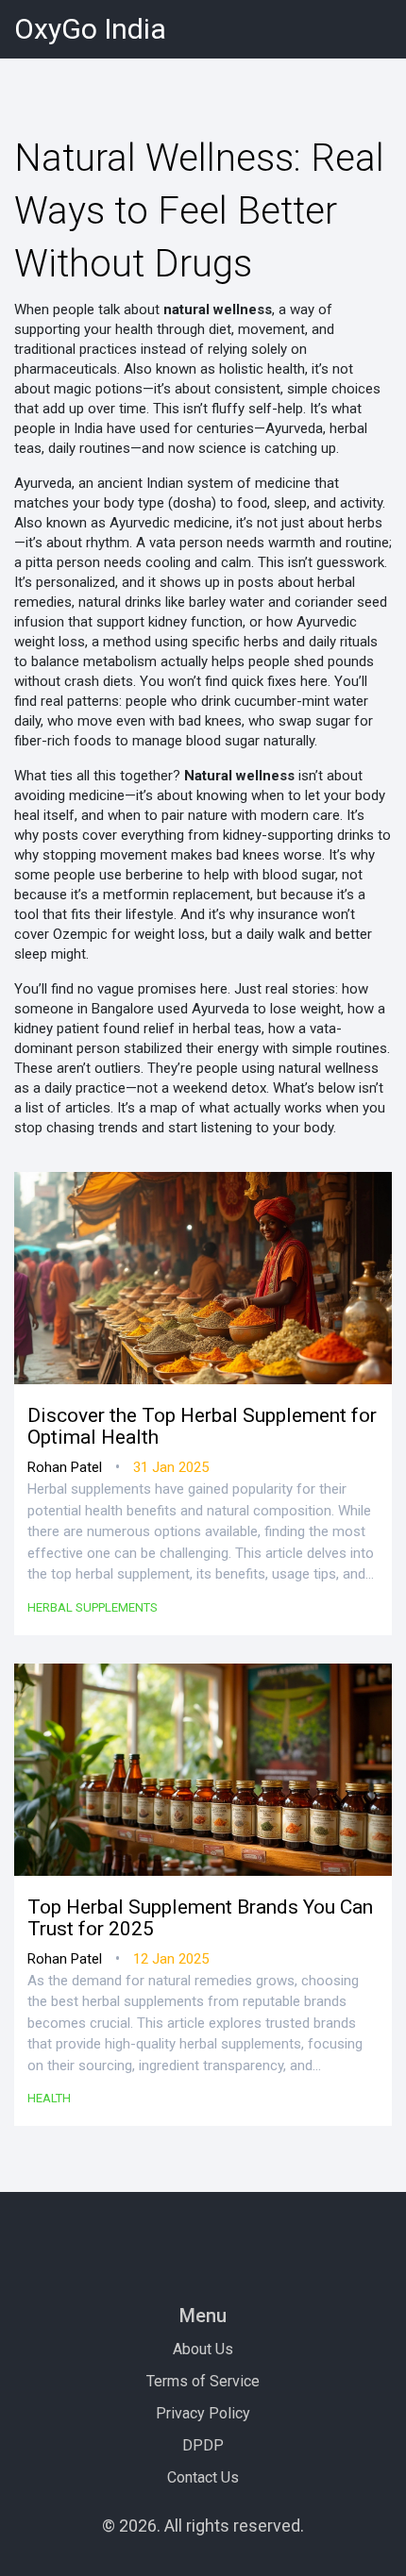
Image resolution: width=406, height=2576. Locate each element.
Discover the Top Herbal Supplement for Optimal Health (202, 1427)
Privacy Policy (203, 2413)
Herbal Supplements (93, 1607)
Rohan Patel (65, 1467)
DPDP (203, 2445)
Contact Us (203, 2477)
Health (49, 2098)
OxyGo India (90, 29)
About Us (203, 2349)
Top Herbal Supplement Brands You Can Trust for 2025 (200, 1918)
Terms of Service (203, 2381)
